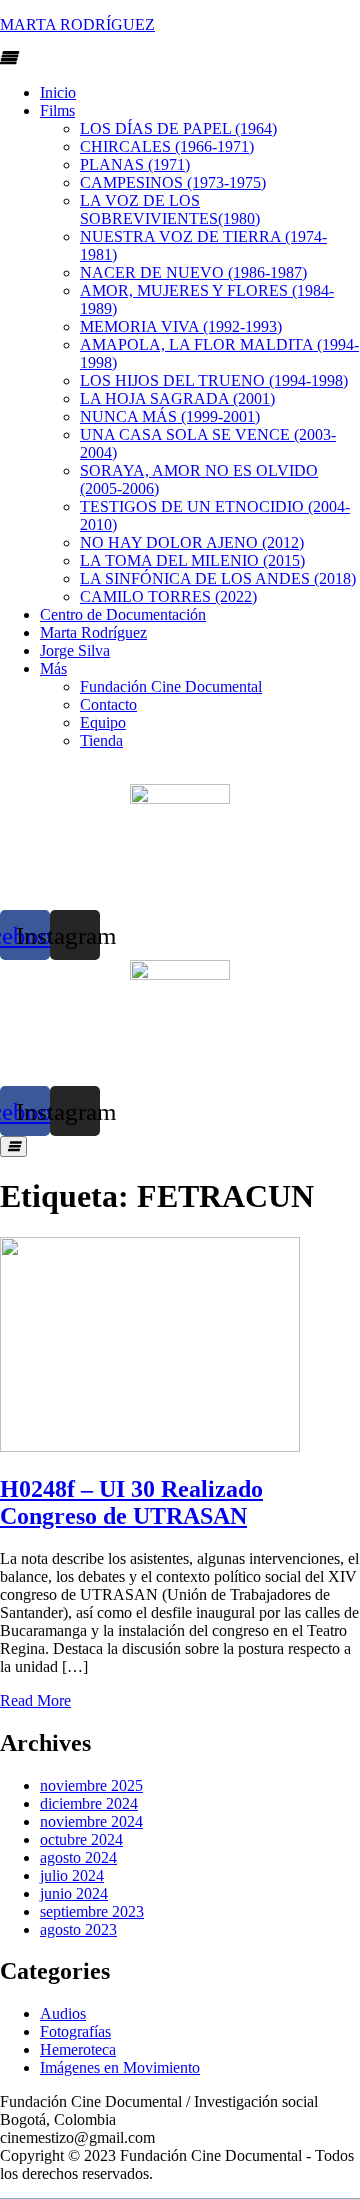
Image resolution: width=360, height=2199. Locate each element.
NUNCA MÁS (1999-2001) (170, 416)
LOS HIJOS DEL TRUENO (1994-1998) (214, 380)
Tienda (101, 740)
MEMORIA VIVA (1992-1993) (181, 326)
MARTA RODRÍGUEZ (77, 24)
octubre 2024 (81, 1839)
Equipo (103, 722)
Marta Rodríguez (93, 632)
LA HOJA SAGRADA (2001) (177, 398)
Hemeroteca (78, 2049)
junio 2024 (74, 1893)
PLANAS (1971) (135, 164)
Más (53, 668)
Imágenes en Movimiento (120, 2067)
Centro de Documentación (123, 614)
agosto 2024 (78, 1857)
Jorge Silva (75, 650)
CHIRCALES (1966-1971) (167, 146)
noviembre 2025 (91, 1785)
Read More (35, 1700)
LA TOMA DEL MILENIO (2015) (192, 560)
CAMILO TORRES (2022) (168, 596)
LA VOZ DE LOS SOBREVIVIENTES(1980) (170, 209)
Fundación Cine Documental (171, 686)
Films (57, 110)
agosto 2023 (78, 1929)
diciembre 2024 (89, 1803)
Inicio (58, 92)
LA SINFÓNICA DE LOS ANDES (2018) (218, 578)
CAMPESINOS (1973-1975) (173, 182)
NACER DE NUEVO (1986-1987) (193, 272)
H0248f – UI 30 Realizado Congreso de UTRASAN (131, 1502)
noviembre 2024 (91, 1821)
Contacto (108, 704)
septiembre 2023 (92, 1911)
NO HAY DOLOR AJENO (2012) (192, 542)
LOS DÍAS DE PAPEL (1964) (178, 128)
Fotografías (75, 2031)
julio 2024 (72, 1875)
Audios (63, 2013)
